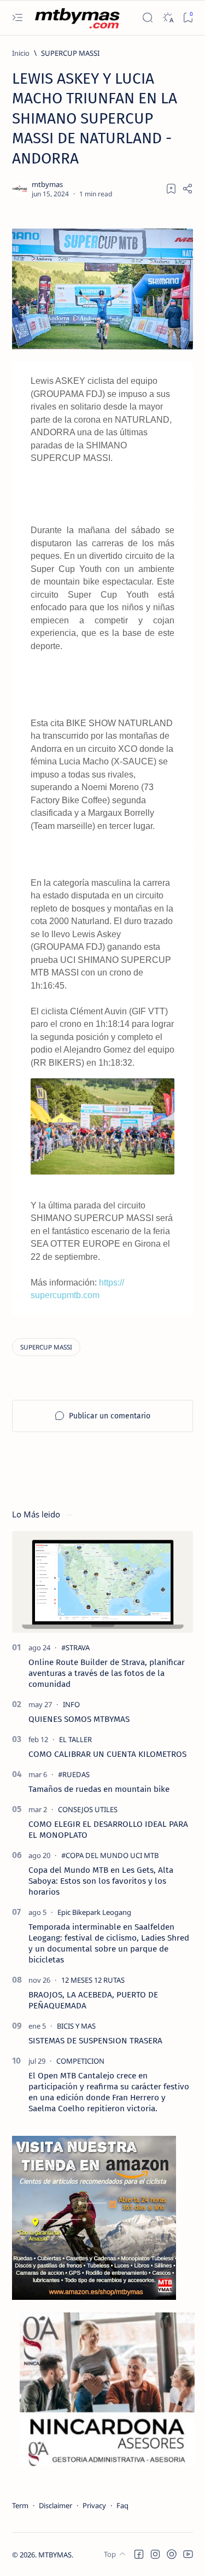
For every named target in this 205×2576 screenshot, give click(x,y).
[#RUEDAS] (74, 1774)
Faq (122, 2505)
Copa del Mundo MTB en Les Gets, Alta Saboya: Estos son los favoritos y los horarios (101, 1881)
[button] (139, 2554)
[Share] (188, 189)
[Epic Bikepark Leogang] (94, 1912)
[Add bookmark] (171, 189)
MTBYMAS (55, 2555)
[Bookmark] (188, 18)
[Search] (147, 18)
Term (20, 2505)
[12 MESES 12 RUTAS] (93, 1980)
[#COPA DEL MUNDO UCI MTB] (110, 1855)
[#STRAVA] (75, 1648)
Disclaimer (55, 2505)
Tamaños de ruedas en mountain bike (99, 1789)
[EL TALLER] (75, 1739)
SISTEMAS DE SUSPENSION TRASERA (95, 2041)
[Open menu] (17, 18)
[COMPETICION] (80, 2061)
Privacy (94, 2505)
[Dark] (168, 18)
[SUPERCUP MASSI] (46, 1347)
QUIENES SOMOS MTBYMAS (79, 1719)
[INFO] (71, 1704)
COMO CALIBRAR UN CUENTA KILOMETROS (107, 1754)
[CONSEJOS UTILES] (88, 1809)
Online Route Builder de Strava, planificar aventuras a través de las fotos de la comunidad (107, 1673)
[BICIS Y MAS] (76, 2026)
